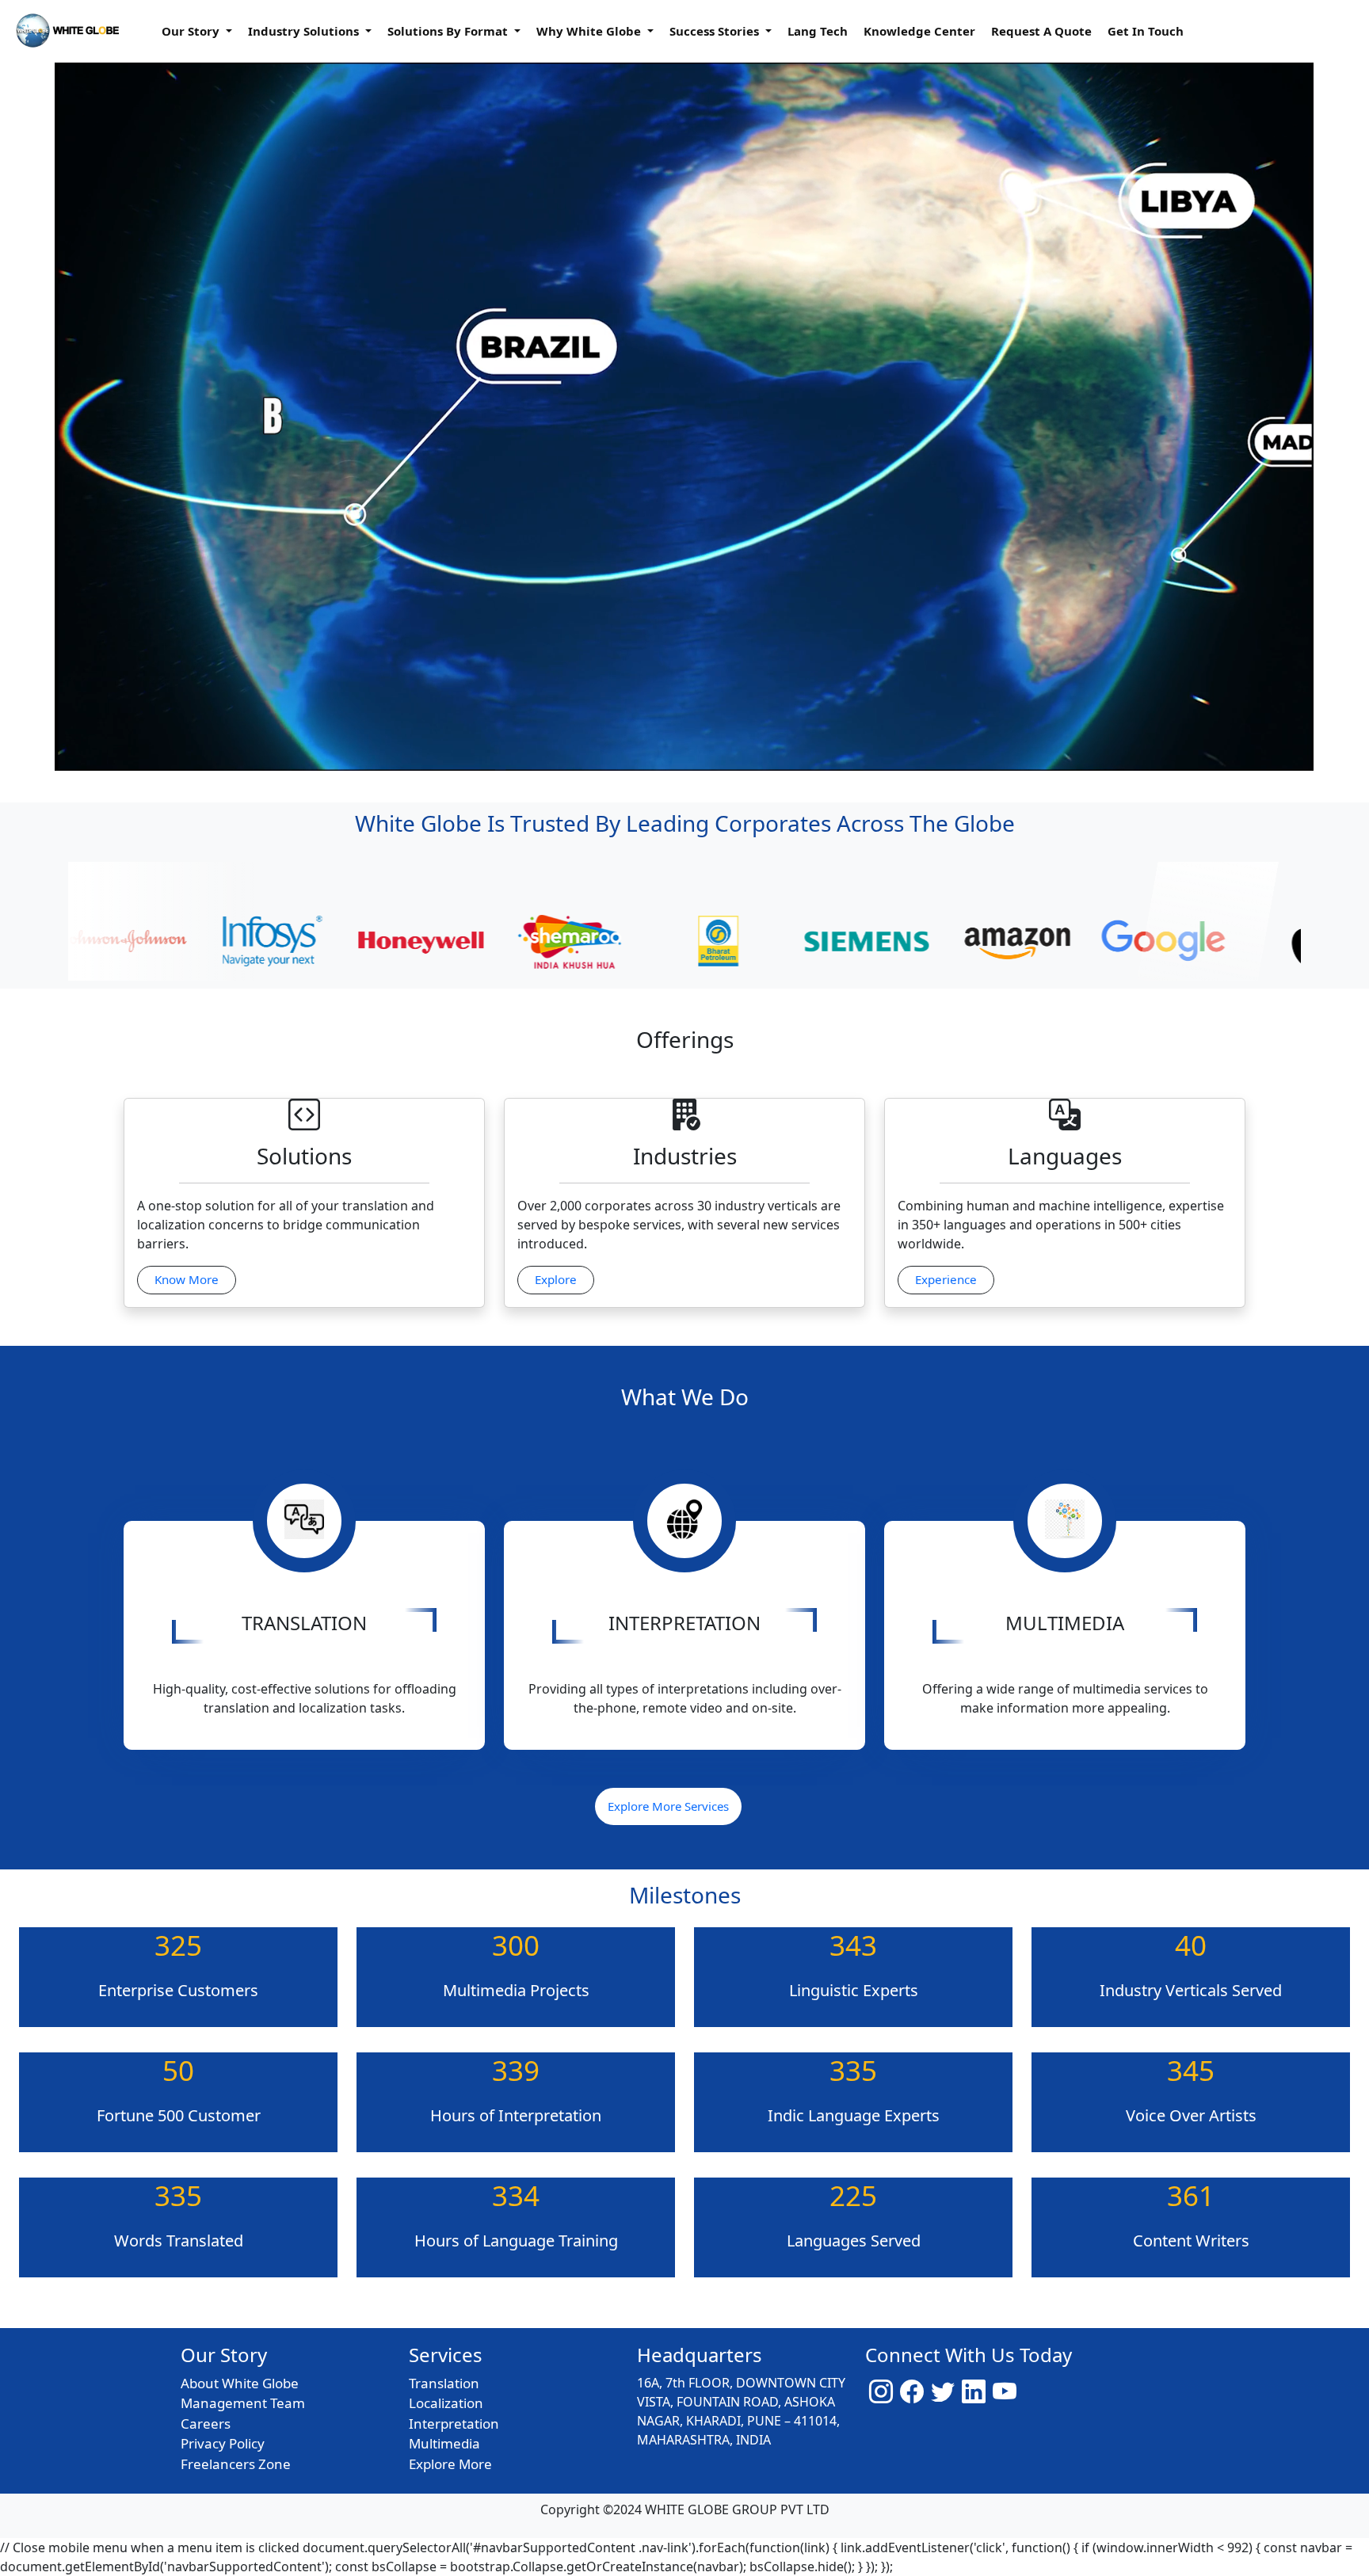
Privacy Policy (223, 2443)
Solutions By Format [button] (449, 31)
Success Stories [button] (716, 31)
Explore (556, 1279)
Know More (187, 1279)
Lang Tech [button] (818, 31)
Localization (446, 2403)
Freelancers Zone (236, 2464)
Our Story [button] (192, 31)
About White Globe (240, 2383)
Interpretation (454, 2424)
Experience (946, 1279)
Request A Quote (1041, 31)
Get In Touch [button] (1146, 31)
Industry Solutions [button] (305, 31)
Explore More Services (668, 1806)
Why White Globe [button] (590, 31)
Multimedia (444, 2443)
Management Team (243, 2403)
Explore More (450, 2464)
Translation (444, 2383)
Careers (206, 2424)
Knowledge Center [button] (919, 31)
